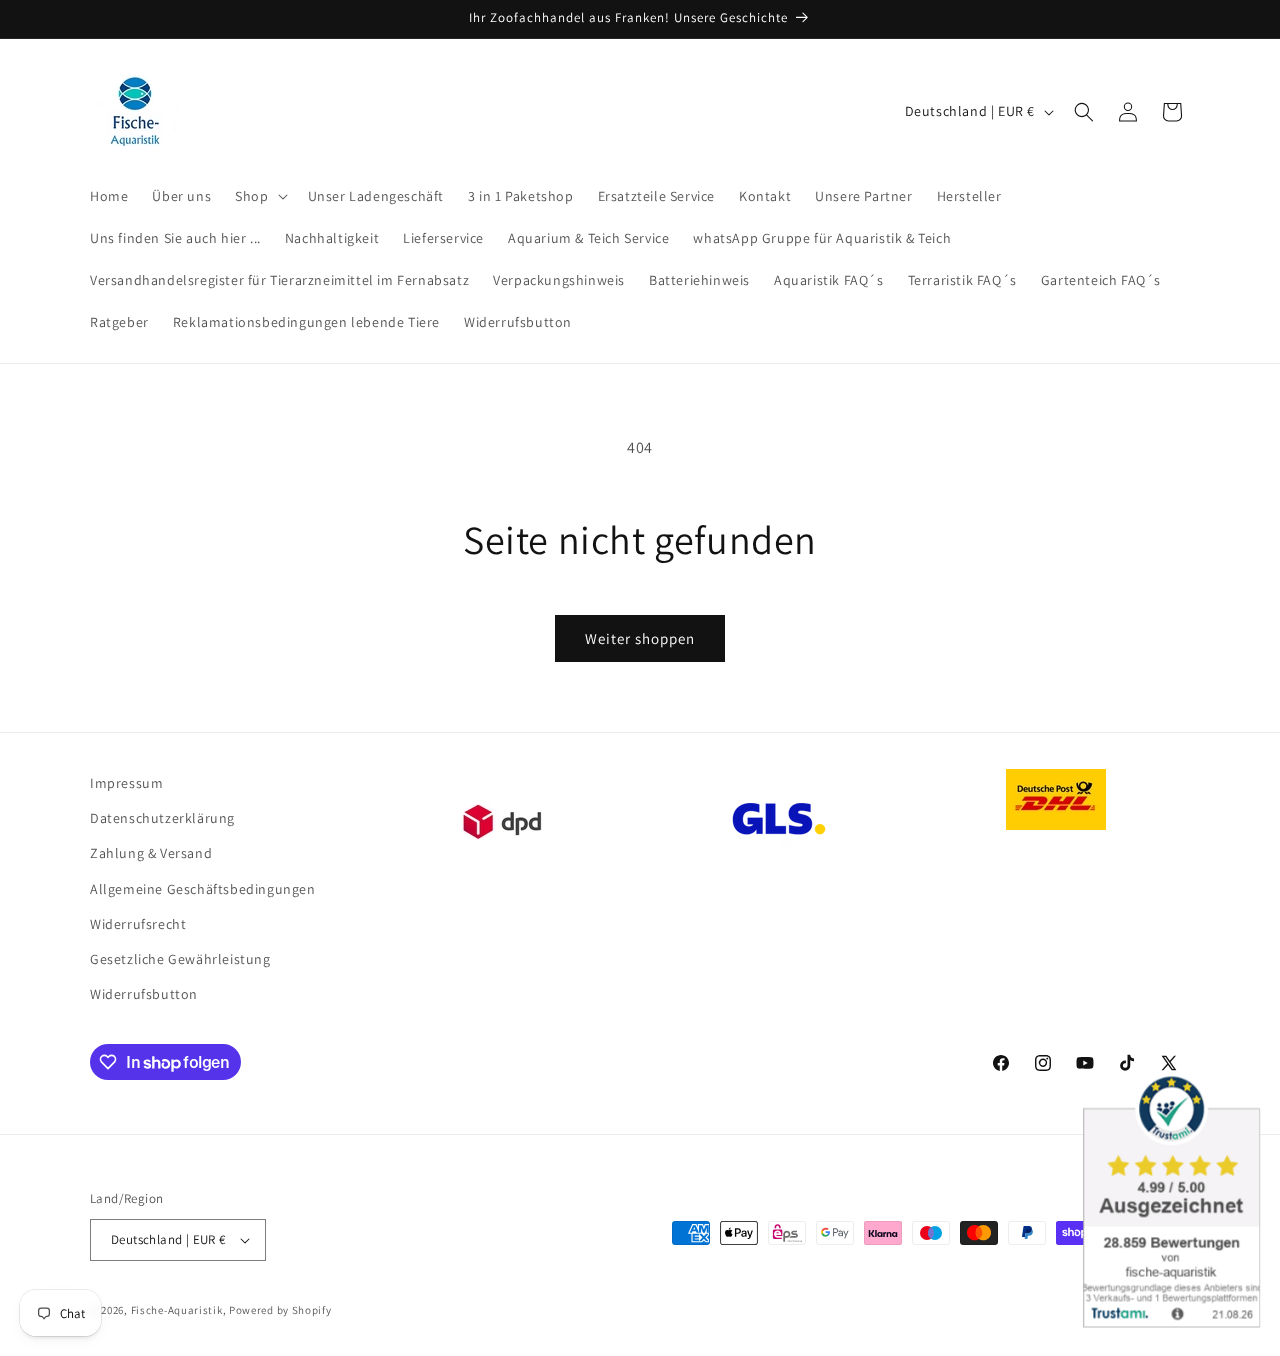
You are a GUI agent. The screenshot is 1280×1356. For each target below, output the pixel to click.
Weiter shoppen (640, 638)
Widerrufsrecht (138, 924)
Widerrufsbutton (144, 994)
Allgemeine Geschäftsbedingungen (203, 889)
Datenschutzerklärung (162, 818)
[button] (259, 196)
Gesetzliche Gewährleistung (180, 959)
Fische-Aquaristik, (179, 1310)
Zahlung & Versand (151, 853)
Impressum (126, 783)
